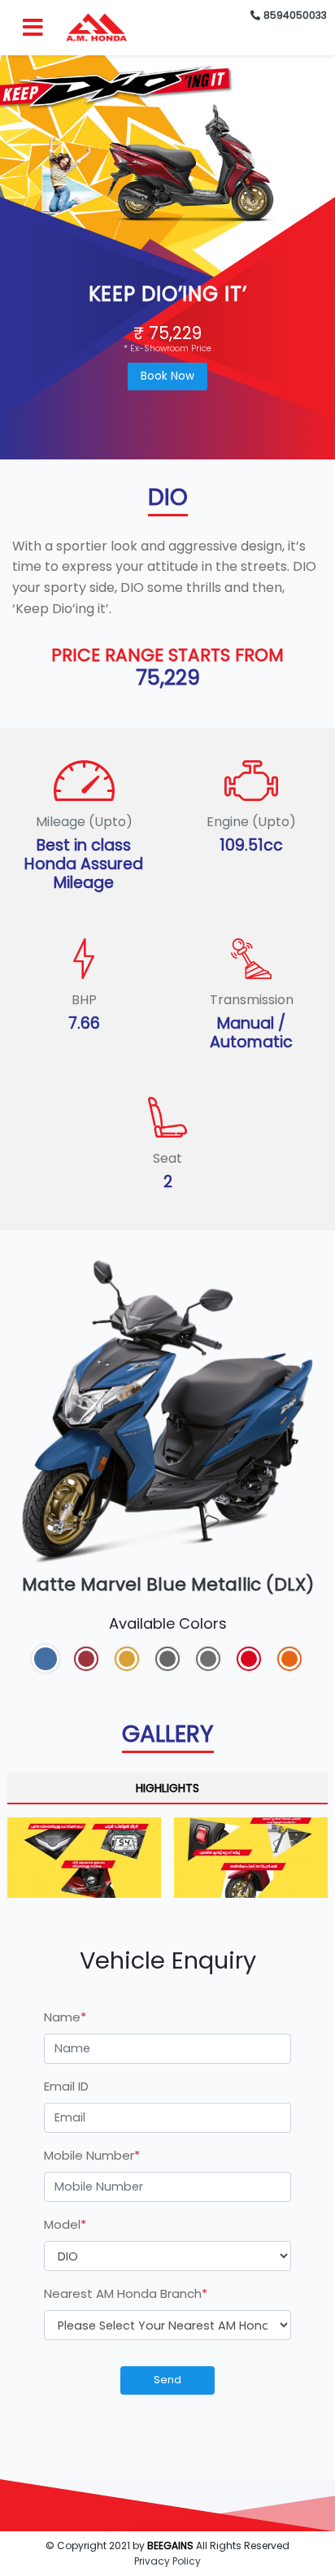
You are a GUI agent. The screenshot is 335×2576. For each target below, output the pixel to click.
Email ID (66, 2086)
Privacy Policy (167, 2561)
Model (65, 2224)
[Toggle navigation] (39, 28)
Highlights (167, 1788)
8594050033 (295, 15)
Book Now (167, 376)
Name (65, 2017)
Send (167, 2380)
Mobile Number (92, 2155)
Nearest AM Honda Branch (126, 2293)
